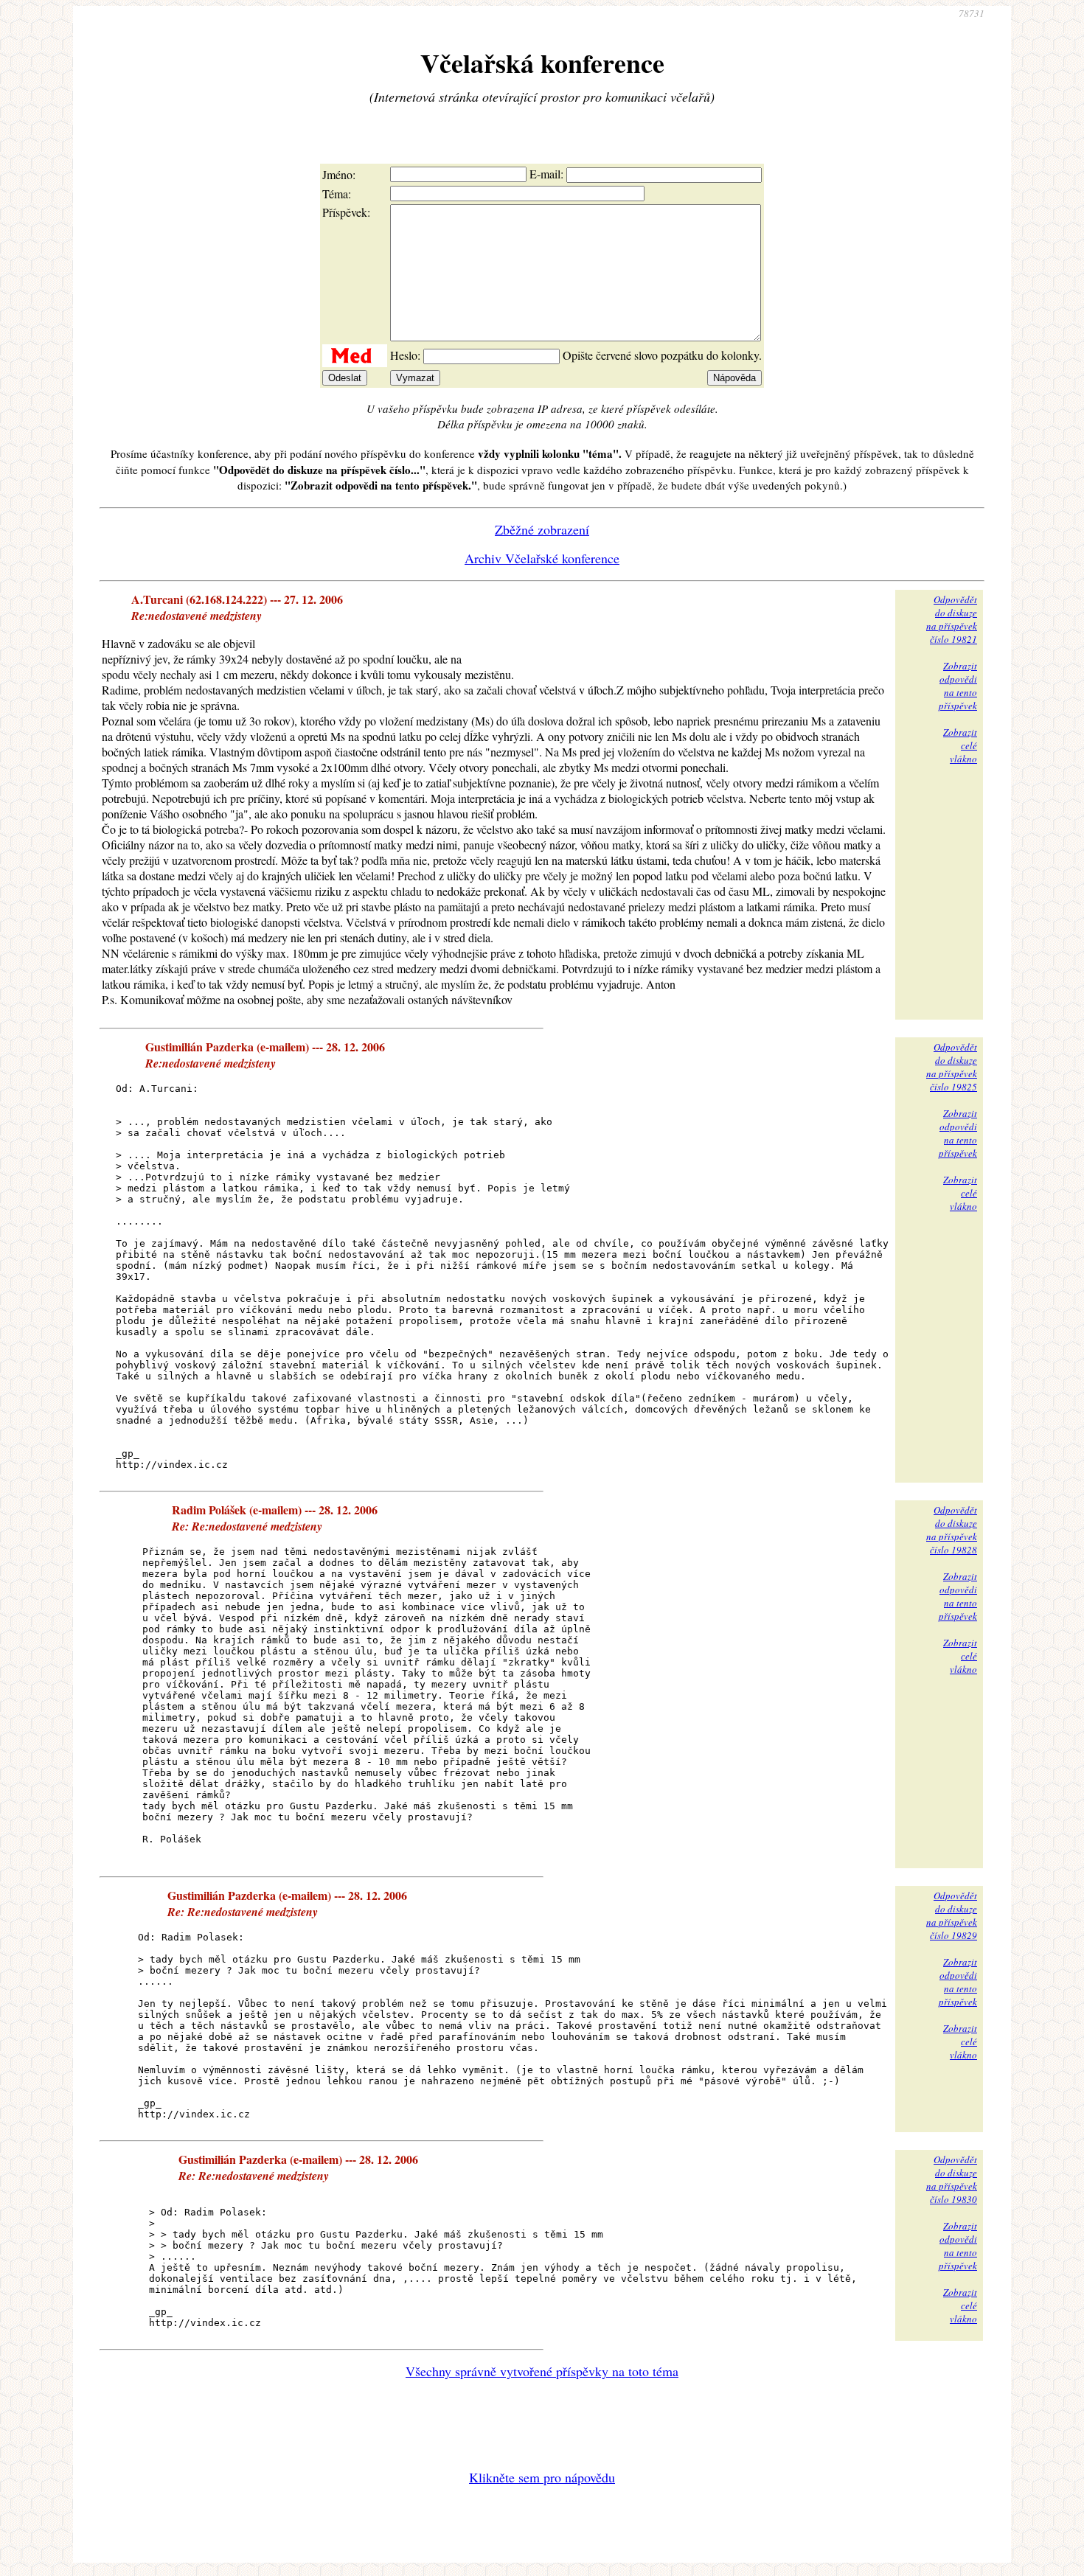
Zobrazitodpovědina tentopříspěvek (958, 686)
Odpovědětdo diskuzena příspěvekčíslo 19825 (952, 1067)
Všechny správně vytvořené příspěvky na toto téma (542, 2371)
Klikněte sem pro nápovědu (542, 2477)
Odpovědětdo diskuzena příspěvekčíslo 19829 (952, 1915)
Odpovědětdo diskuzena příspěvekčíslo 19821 (952, 619)
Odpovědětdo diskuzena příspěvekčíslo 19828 (952, 1530)
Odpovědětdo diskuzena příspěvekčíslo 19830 (952, 2179)
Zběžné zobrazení (542, 529)
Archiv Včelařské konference (542, 558)
